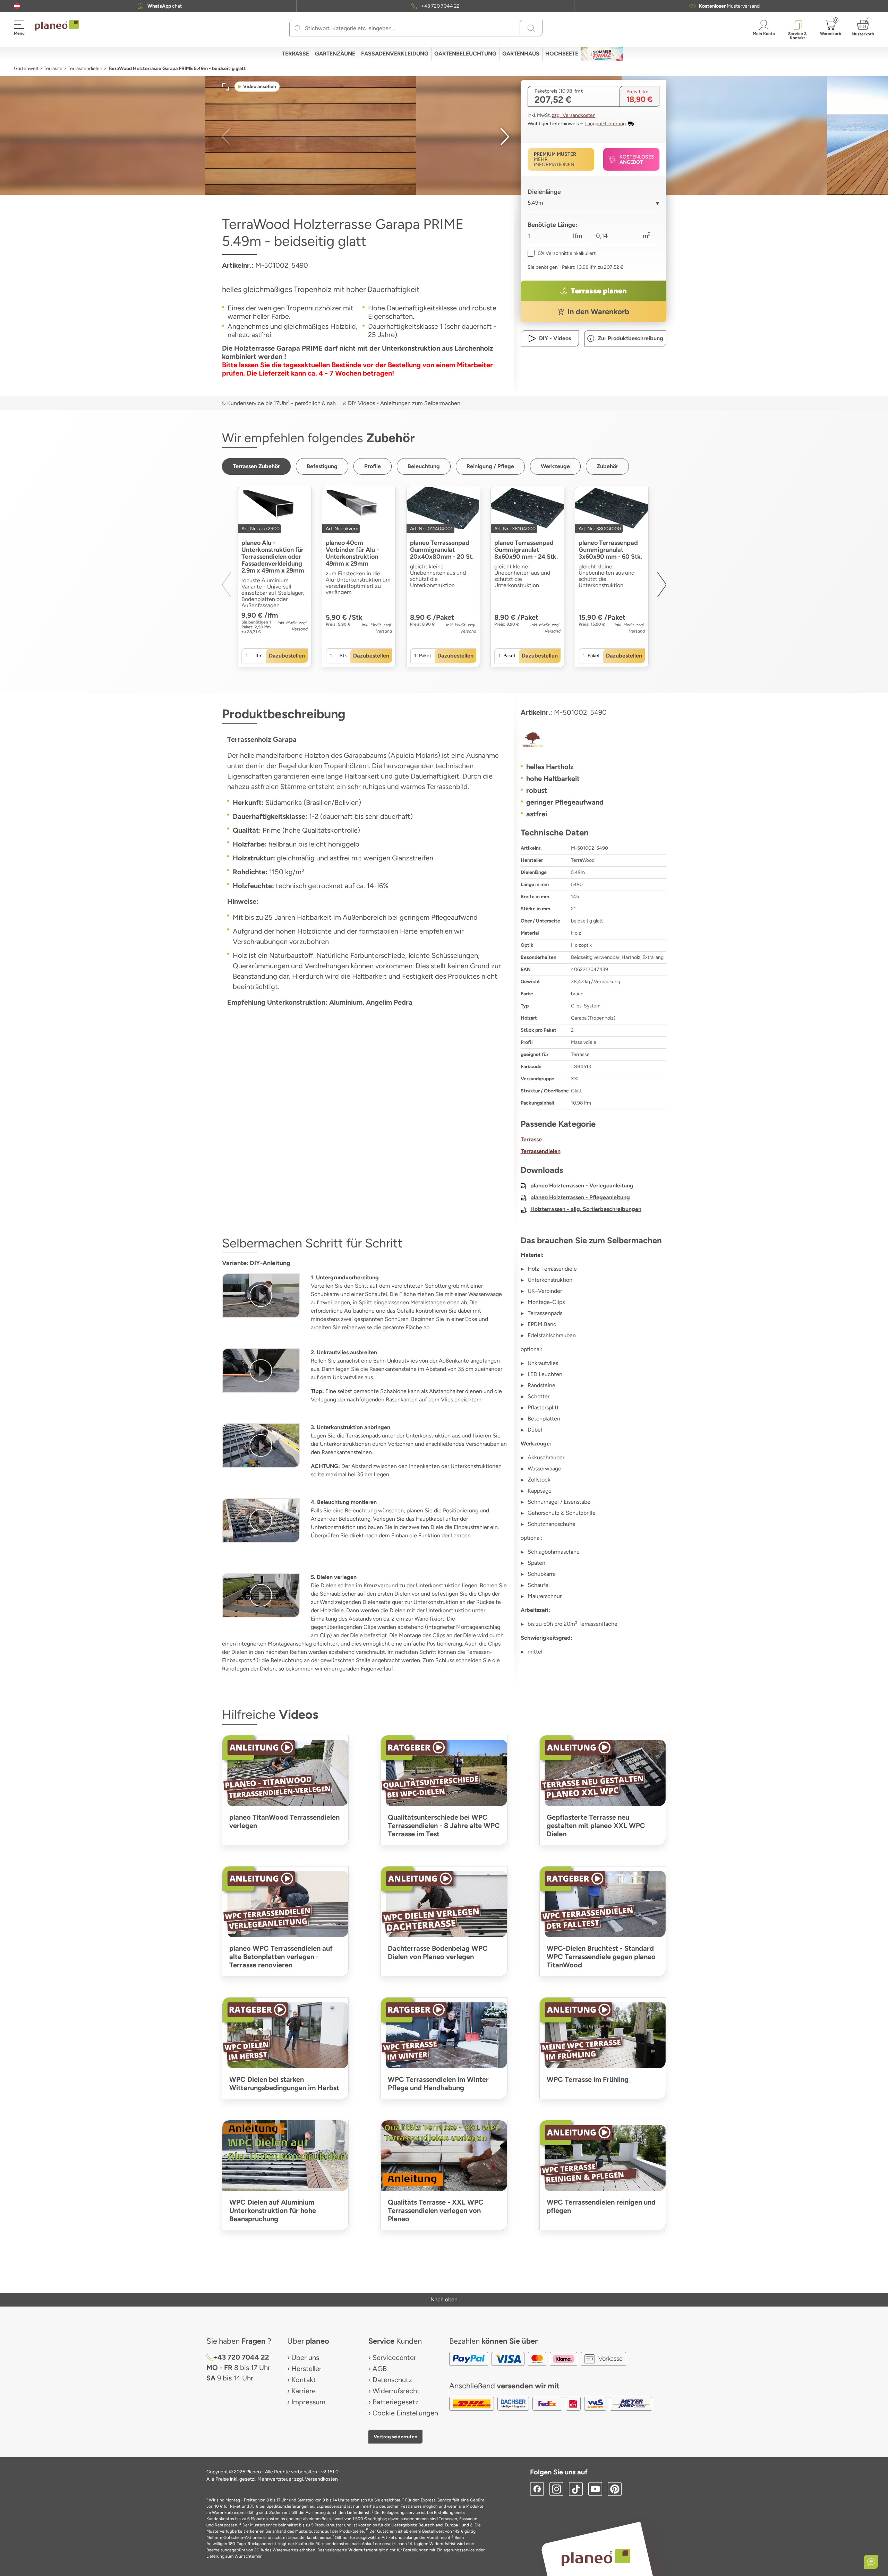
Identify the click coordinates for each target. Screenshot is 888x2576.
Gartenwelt (26, 68)
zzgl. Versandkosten (574, 115)
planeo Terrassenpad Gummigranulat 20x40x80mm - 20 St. (442, 550)
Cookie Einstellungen (405, 2413)
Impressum (308, 2402)
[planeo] (596, 2557)
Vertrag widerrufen (395, 2437)
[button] (17, 6)
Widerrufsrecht (396, 2391)
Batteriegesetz (396, 2402)
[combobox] (594, 205)
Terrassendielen (85, 68)
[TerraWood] (594, 740)
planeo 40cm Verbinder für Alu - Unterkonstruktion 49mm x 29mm (352, 553)
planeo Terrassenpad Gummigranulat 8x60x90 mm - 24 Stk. (526, 550)
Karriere (304, 2391)
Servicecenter (394, 2358)
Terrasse (53, 68)
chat (165, 6)
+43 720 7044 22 (440, 6)
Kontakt (304, 2380)
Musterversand (729, 6)
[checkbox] (562, 253)
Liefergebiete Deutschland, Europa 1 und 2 (432, 2525)
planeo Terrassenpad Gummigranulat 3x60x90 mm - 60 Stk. (610, 550)
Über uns (305, 2358)
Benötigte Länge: (553, 225)
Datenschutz (392, 2380)
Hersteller (306, 2369)
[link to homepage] (57, 25)
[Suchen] (298, 28)
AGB (380, 2369)
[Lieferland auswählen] (17, 6)
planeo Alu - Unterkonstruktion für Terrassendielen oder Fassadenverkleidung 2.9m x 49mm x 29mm (273, 557)
